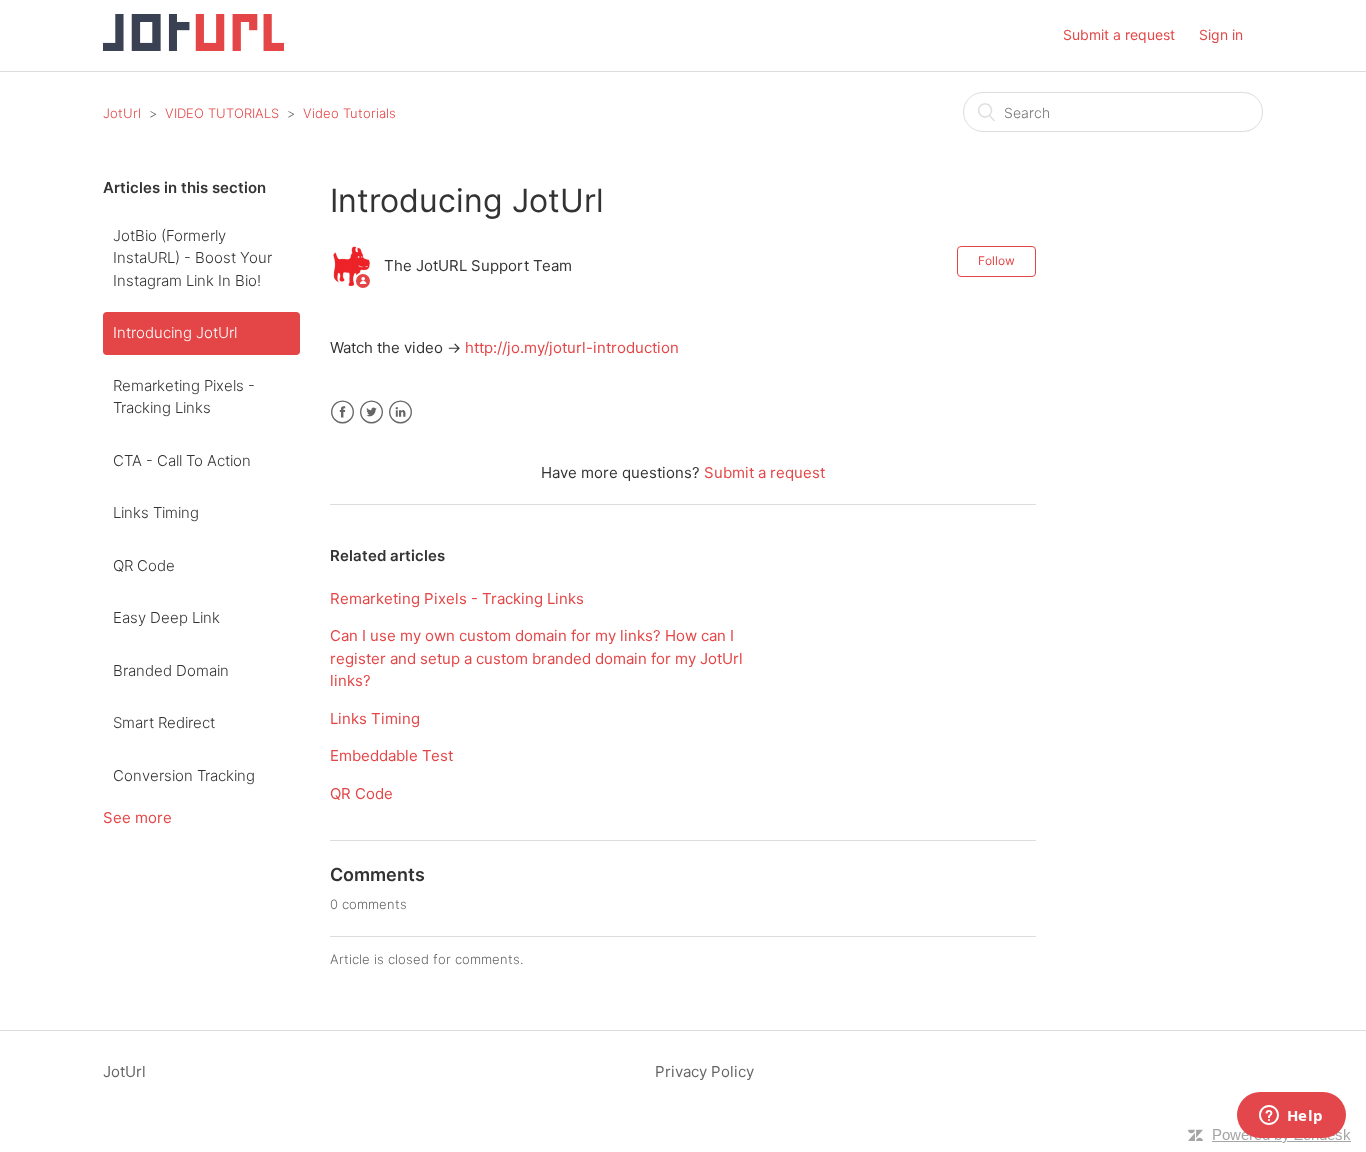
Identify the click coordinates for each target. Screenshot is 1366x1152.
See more (137, 817)
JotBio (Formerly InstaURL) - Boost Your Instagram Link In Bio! (192, 258)
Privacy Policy (704, 1071)
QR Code (144, 565)
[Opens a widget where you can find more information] (1291, 1117)
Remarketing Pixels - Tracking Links (184, 397)
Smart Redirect (164, 722)
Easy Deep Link (166, 617)
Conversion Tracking (184, 775)
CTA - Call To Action (182, 460)
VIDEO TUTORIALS (222, 113)
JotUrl (122, 113)
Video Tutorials (349, 113)
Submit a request (1119, 34)
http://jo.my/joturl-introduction (572, 347)
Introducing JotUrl (175, 332)
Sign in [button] (1221, 34)
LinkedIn (400, 412)
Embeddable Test (391, 755)
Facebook (342, 412)
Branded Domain (171, 670)
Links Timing (156, 512)
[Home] (193, 45)
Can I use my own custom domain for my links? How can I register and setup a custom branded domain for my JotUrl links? (536, 658)
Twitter (371, 412)
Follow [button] (996, 260)
